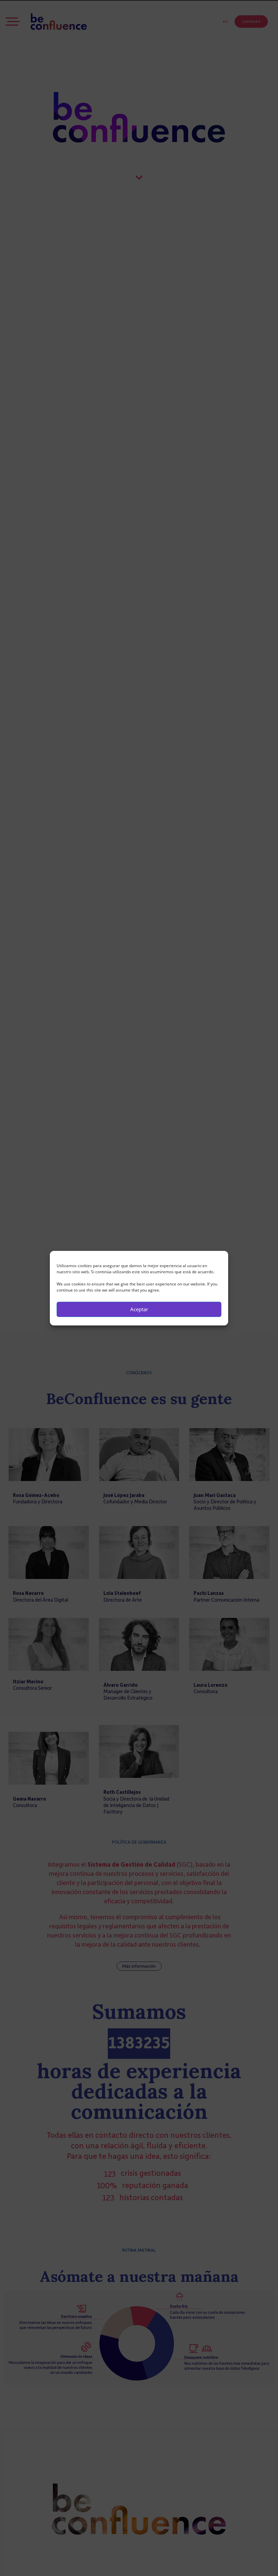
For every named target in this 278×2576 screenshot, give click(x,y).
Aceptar (139, 1309)
